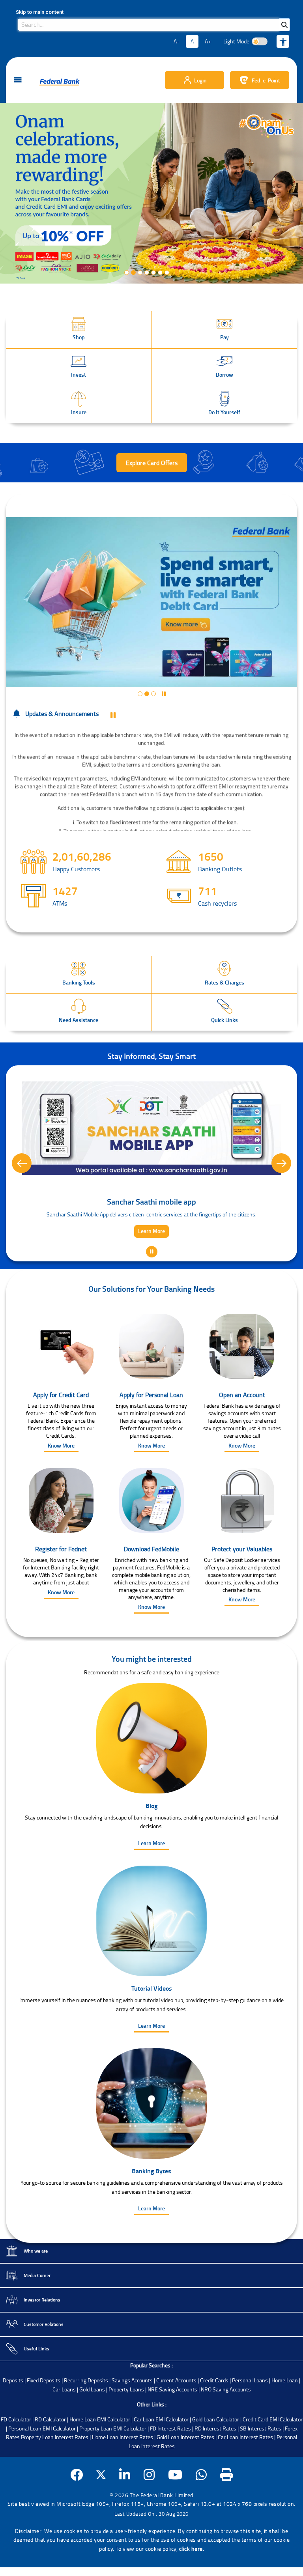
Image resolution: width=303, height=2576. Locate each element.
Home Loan (285, 2420)
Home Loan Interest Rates (123, 2477)
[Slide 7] (167, 273)
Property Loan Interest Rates (55, 2477)
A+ (208, 41)
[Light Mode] (260, 41)
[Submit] (284, 25)
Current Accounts (176, 2420)
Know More (61, 1485)
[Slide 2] (133, 273)
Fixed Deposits (44, 2420)
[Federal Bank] (60, 82)
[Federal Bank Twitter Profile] (101, 2515)
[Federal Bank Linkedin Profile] (125, 2515)
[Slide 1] (127, 273)
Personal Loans (250, 2420)
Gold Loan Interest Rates (185, 2477)
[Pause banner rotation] (113, 715)
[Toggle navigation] (18, 80)
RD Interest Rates (215, 2468)
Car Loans (64, 2429)
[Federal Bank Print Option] (227, 2515)
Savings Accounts (132, 2420)
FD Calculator (16, 2459)
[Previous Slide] (22, 1183)
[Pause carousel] (175, 273)
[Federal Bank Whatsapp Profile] (201, 2515)
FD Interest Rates (170, 2468)
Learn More (151, 1883)
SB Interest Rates (261, 2468)
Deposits (13, 2420)
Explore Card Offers (152, 463)
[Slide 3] (140, 273)
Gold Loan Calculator (216, 2459)
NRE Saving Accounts (172, 2429)
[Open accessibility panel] (283, 41)
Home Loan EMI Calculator (100, 2459)
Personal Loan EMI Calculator (42, 2468)
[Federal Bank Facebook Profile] (77, 2515)
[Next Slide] (281, 1183)
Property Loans (126, 2429)
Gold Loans (92, 2429)
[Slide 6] (160, 273)
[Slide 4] (147, 273)
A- (176, 41)
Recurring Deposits (86, 2420)
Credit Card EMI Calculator (273, 2459)
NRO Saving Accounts (226, 2429)
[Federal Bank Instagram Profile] (149, 2515)
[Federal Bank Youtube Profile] (175, 2515)
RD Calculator (50, 2459)
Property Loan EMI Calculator (113, 2468)
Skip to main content (40, 12)
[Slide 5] (153, 273)
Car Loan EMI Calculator (161, 2459)
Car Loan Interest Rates (245, 2477)
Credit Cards (214, 2420)
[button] (79, 330)
